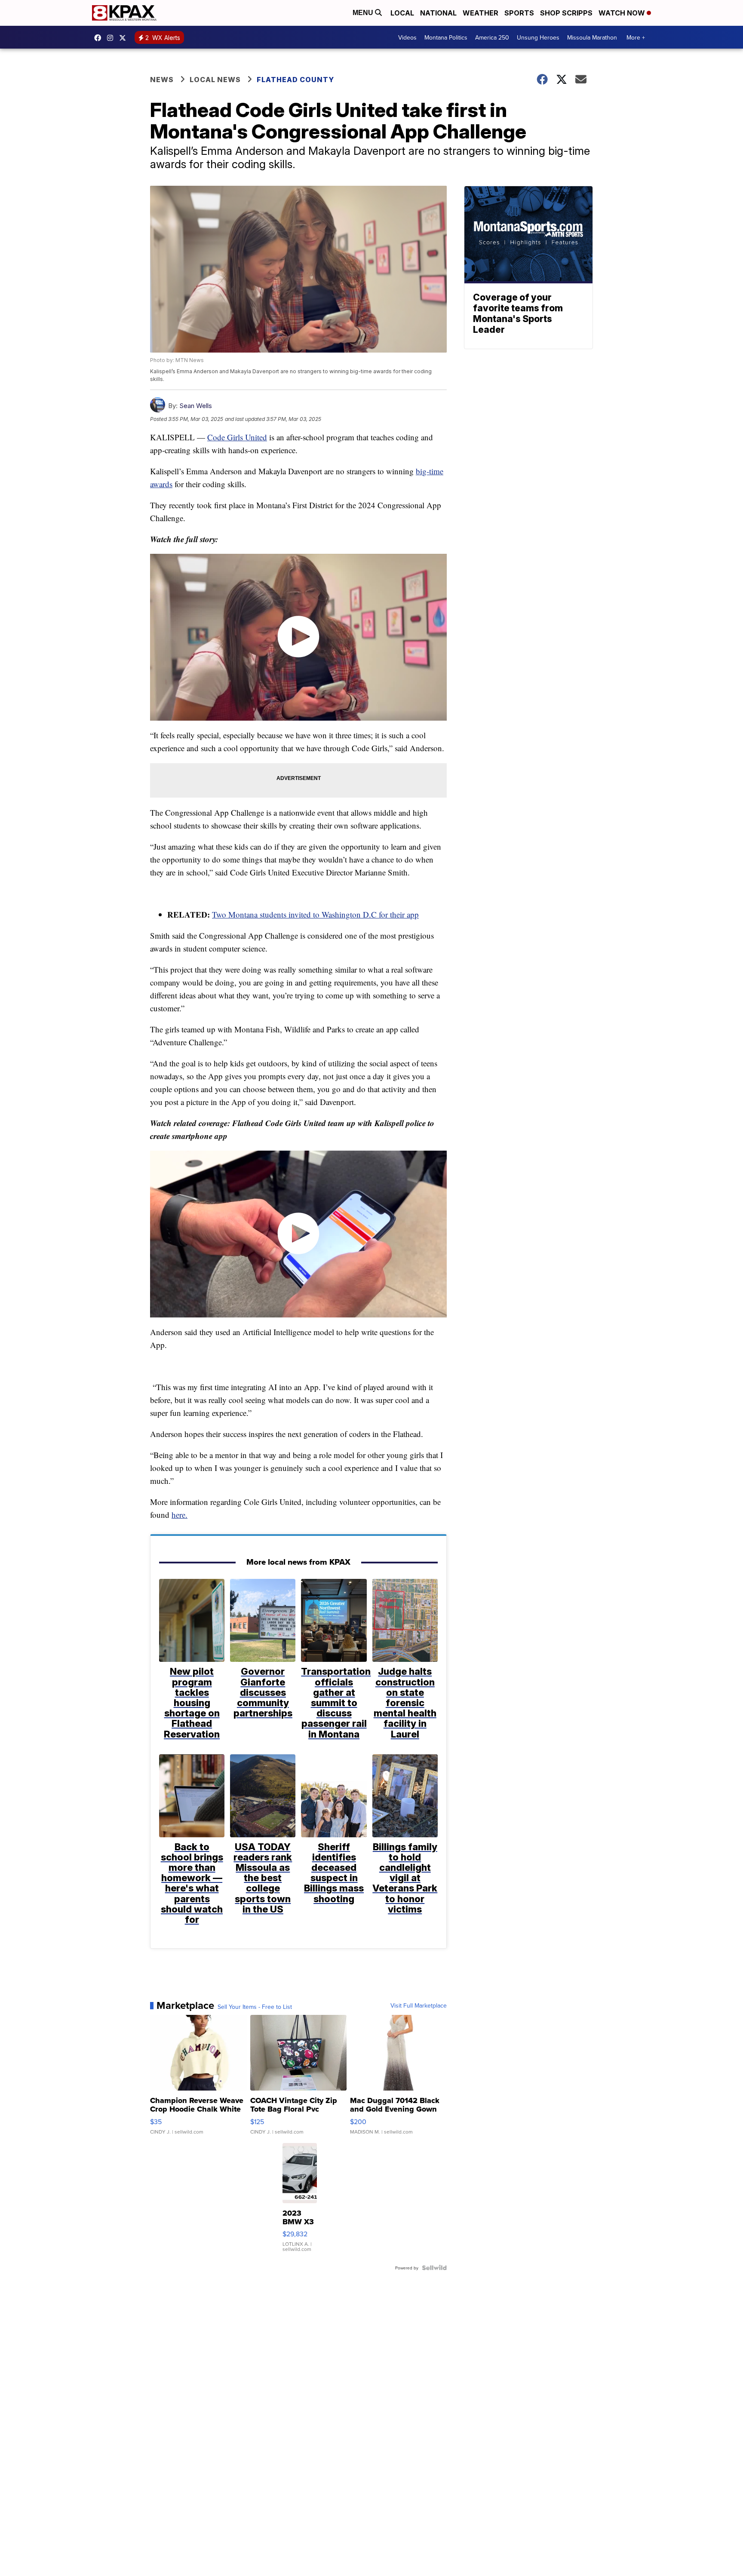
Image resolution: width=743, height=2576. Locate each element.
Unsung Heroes (538, 37)
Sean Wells (196, 406)
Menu (364, 13)
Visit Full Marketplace (419, 2005)
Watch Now (623, 13)
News (162, 80)
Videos (407, 37)
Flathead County (295, 80)
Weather (480, 13)
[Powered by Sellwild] (434, 2268)
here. (180, 1515)
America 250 (492, 37)
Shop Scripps (566, 13)
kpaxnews (125, 38)
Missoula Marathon (592, 37)
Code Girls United (237, 437)
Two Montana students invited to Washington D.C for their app (315, 914)
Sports (519, 13)
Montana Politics (446, 37)
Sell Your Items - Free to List (255, 2007)
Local (402, 13)
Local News (215, 80)
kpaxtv (100, 38)
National (438, 13)
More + (636, 37)
